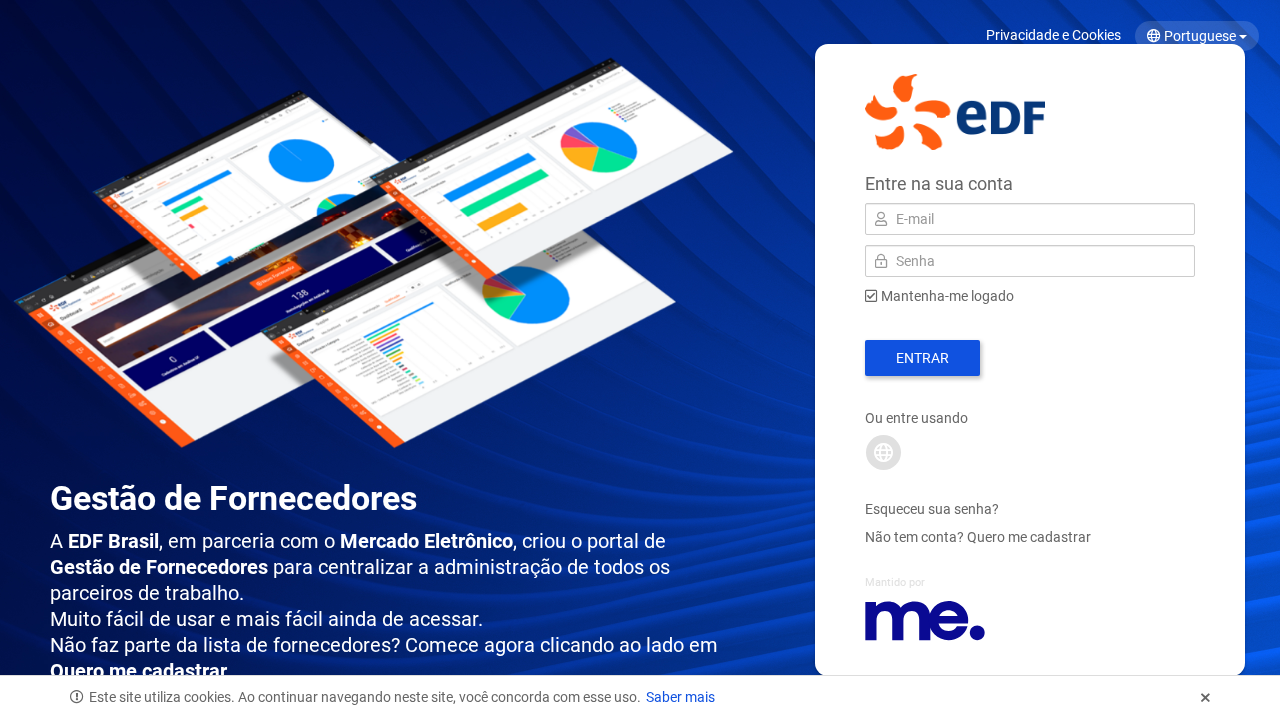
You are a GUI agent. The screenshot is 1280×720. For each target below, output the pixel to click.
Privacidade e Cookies (1053, 35)
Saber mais (680, 697)
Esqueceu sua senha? (932, 509)
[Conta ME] (883, 452)
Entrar (922, 358)
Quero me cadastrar (1029, 537)
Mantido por (895, 582)
